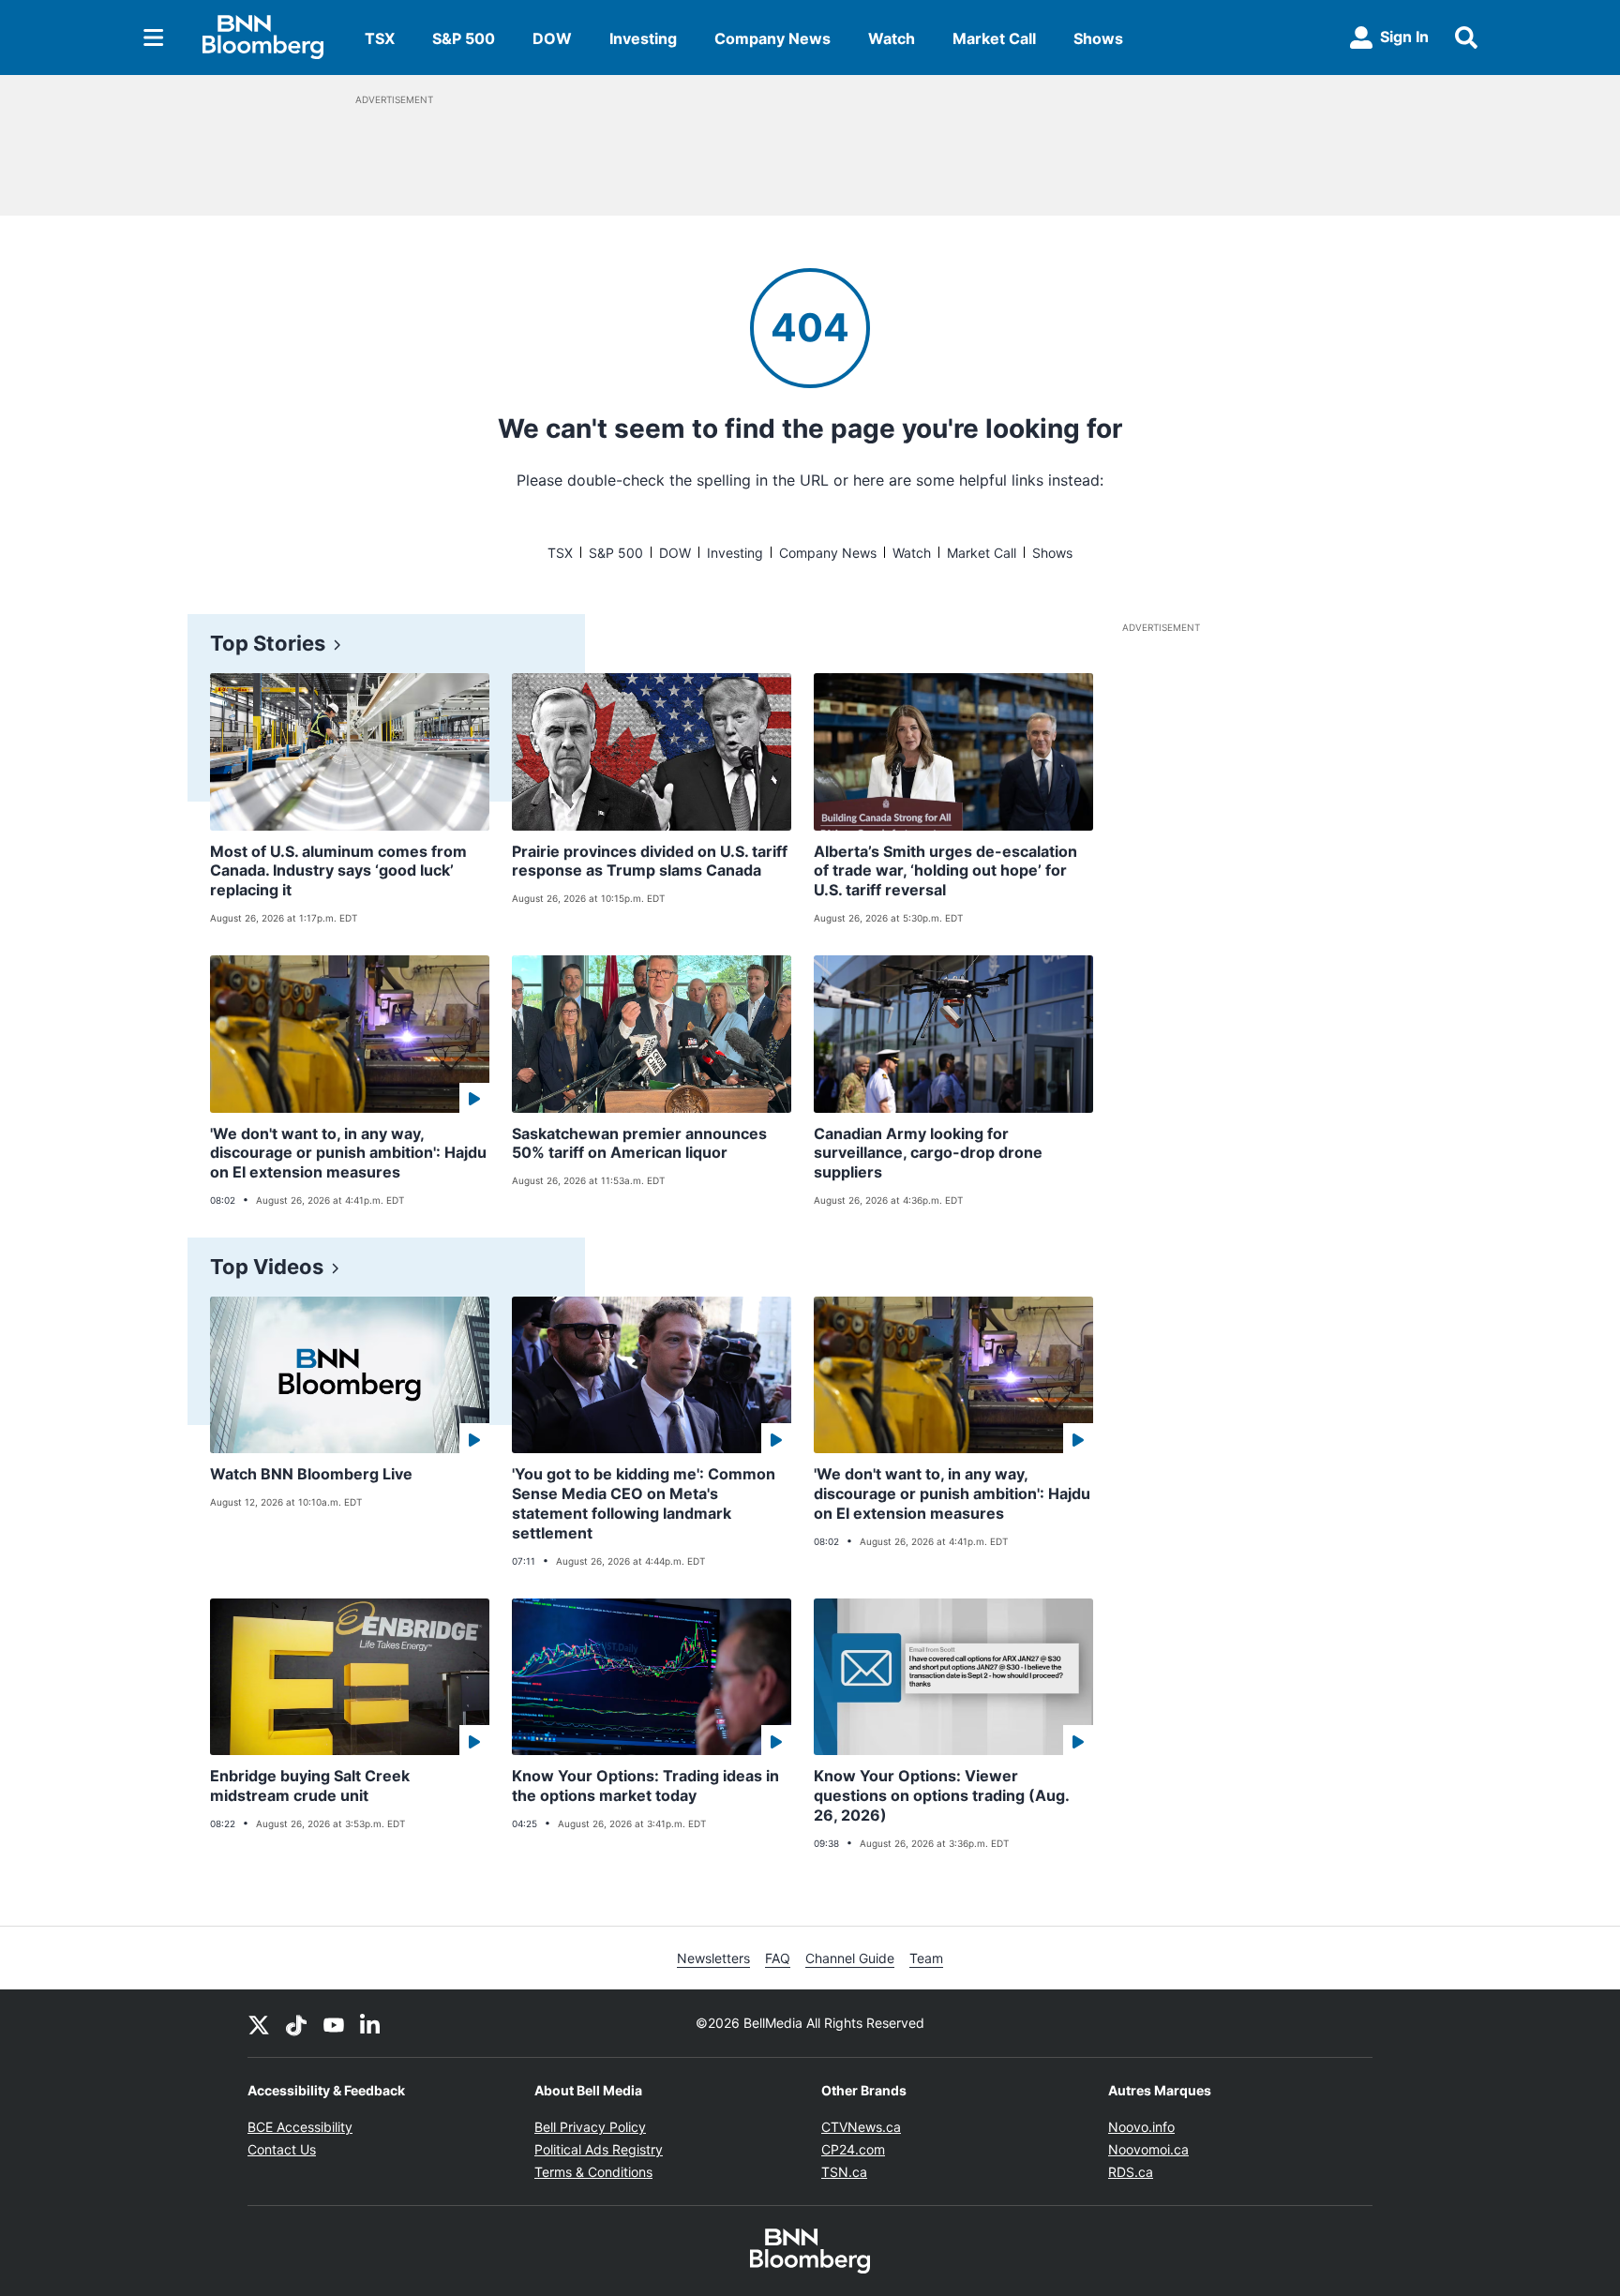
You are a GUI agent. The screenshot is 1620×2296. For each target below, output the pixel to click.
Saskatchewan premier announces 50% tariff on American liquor (639, 1143)
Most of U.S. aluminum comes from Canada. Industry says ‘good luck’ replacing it (338, 871)
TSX (380, 38)
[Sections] (154, 38)
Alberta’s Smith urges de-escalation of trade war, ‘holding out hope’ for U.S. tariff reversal (945, 871)
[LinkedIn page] (371, 2023)
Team (926, 1958)
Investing (643, 38)
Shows (1098, 38)
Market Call (994, 38)
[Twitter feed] (259, 2023)
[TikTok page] (296, 2023)
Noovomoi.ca (1148, 2149)
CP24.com (853, 2149)
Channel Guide (850, 1958)
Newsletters (713, 1958)
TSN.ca (844, 2172)
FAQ (778, 1958)
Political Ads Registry (599, 2149)
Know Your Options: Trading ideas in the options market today (645, 1786)
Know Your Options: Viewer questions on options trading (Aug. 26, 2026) (942, 1795)
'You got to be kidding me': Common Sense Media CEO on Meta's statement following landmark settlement (644, 1503)
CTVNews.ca (861, 2127)
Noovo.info (1141, 2127)
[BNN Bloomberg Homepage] (263, 38)
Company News (772, 38)
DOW (552, 38)
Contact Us (282, 2149)
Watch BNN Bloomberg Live (311, 1474)
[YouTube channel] (334, 2023)
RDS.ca (1131, 2172)
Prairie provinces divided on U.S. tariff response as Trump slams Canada (650, 861)
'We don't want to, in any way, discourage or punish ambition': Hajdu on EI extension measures (348, 1153)
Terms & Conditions (593, 2172)
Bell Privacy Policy (590, 2127)
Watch (892, 38)
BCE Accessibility (300, 2127)
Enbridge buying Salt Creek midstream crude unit (310, 1786)
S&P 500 (464, 38)
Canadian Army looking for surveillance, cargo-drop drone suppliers (928, 1153)
